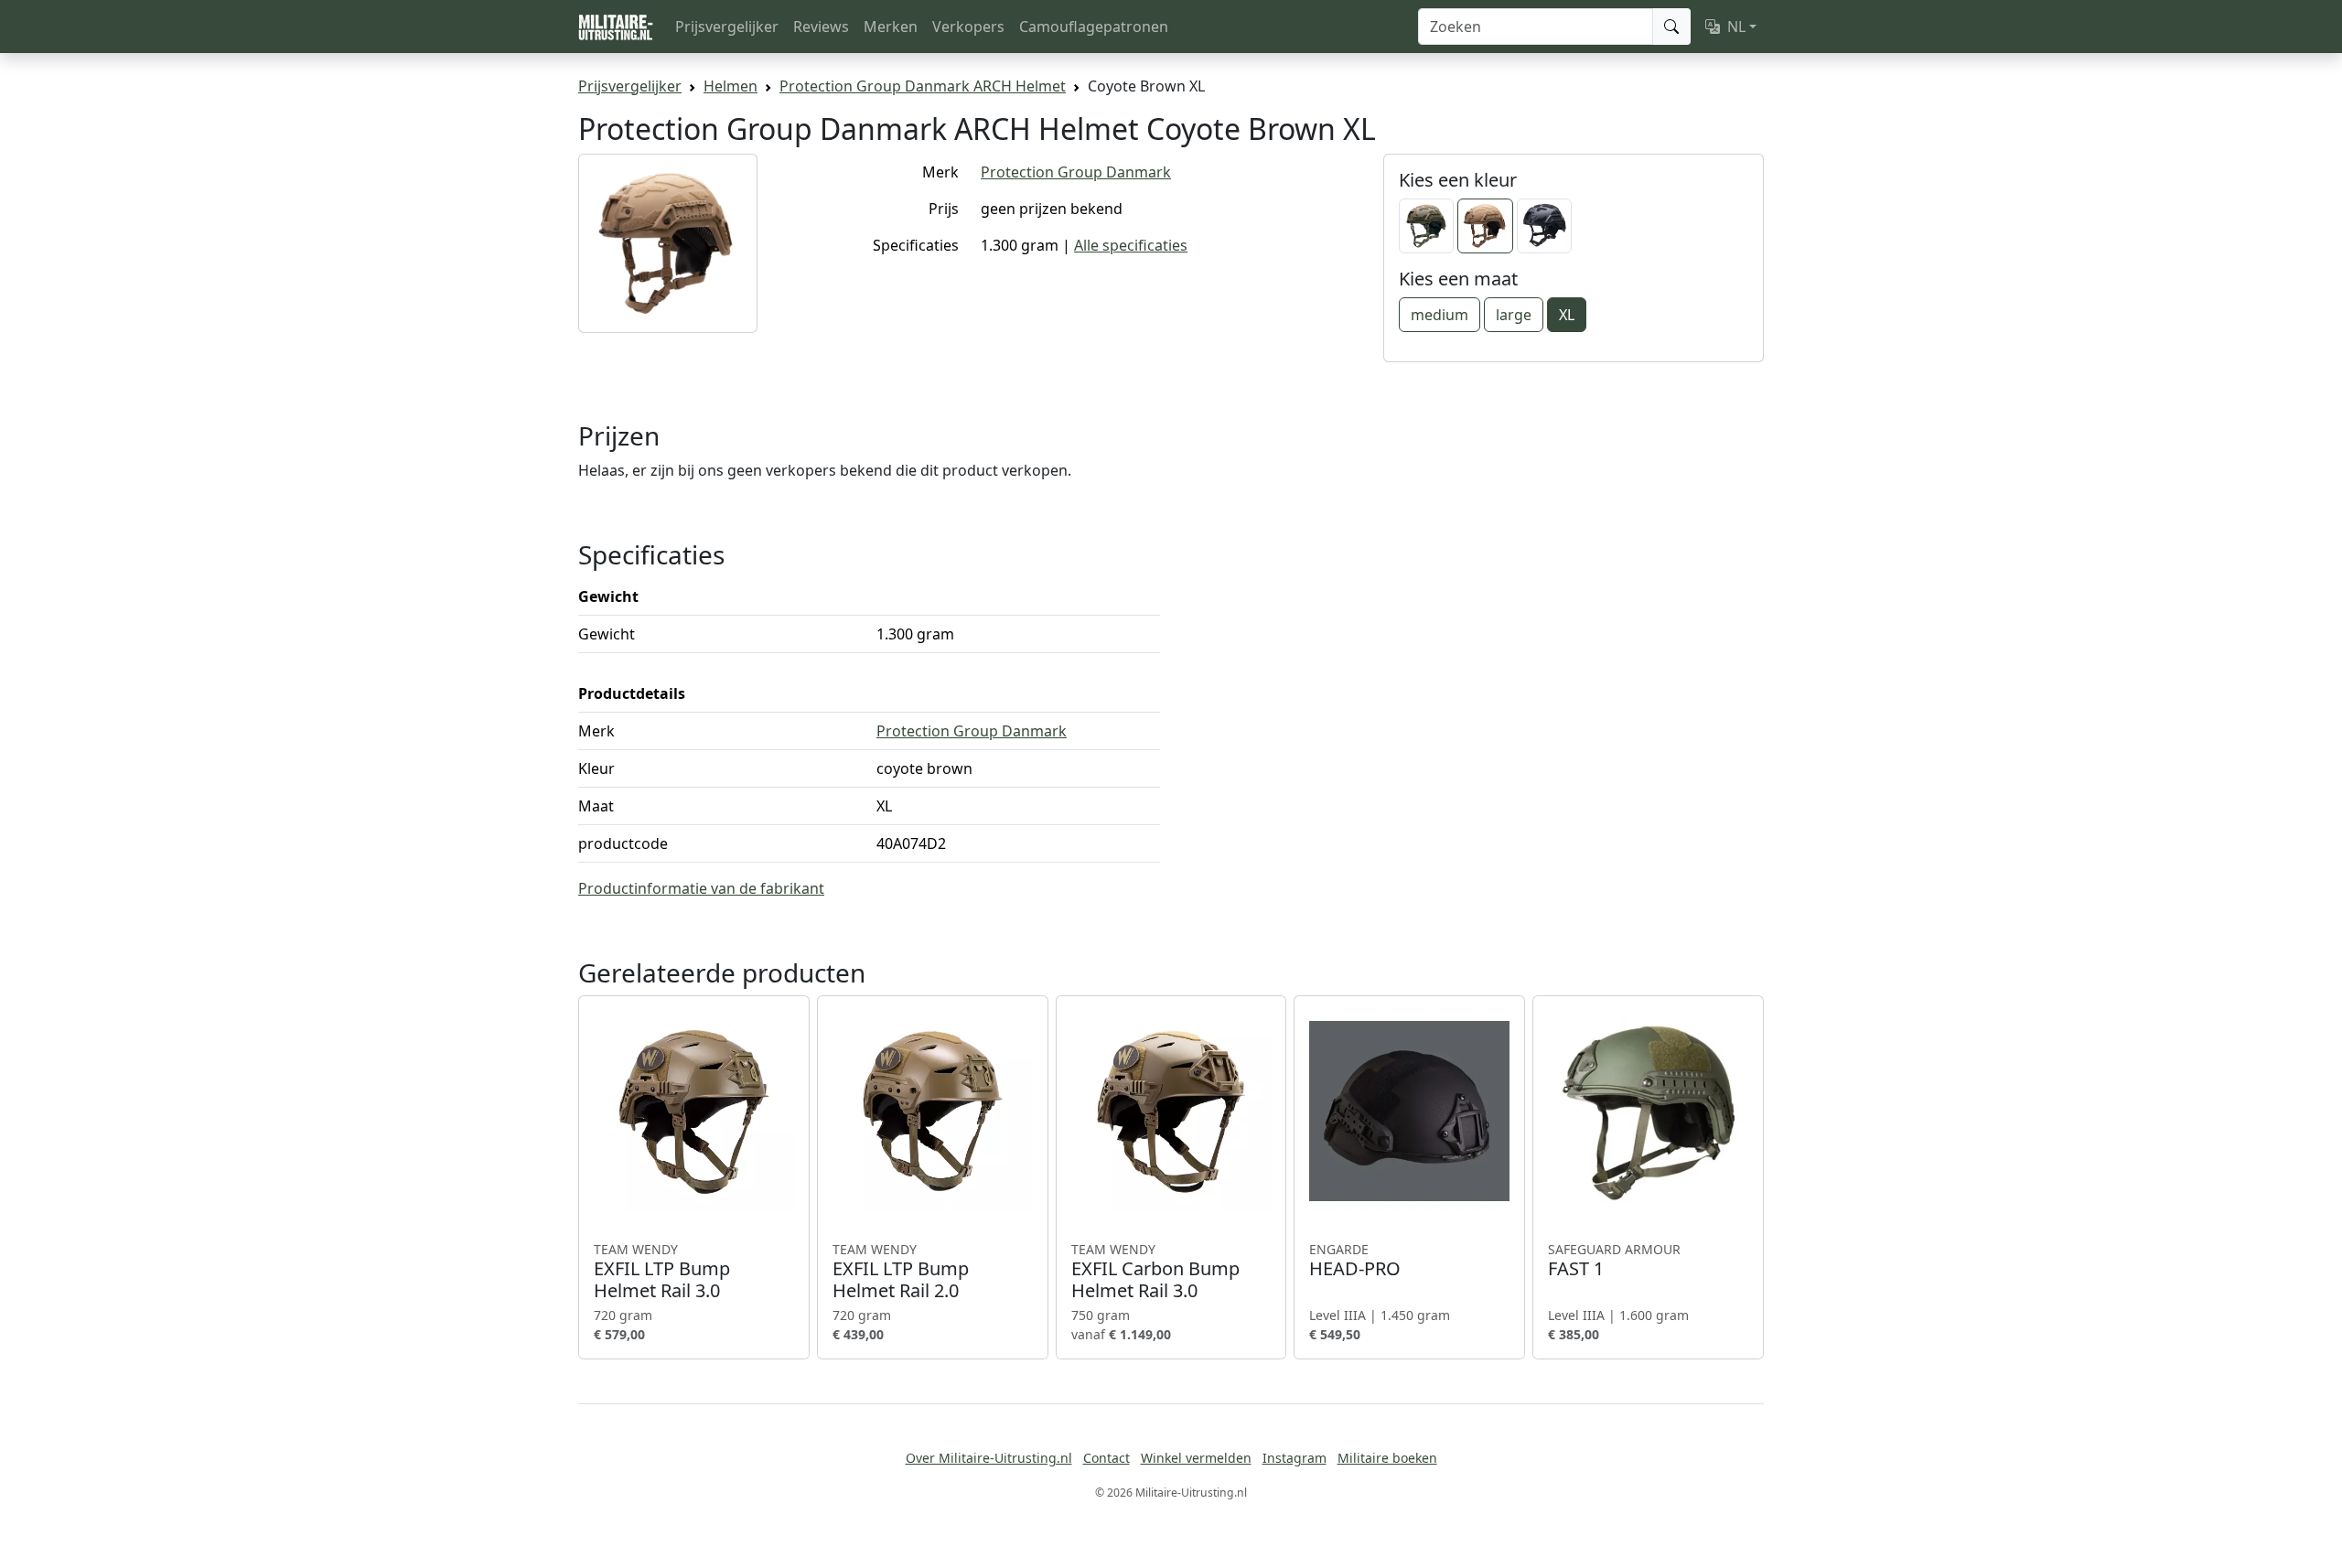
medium (1440, 315)
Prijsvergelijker (727, 27)
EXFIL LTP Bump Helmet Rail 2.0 (901, 1272)
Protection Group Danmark (1076, 172)
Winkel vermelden (1196, 1458)
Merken (891, 27)
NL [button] (1736, 27)
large (1514, 315)
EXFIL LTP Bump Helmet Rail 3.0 (662, 1272)
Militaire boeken (1387, 1458)
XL (1567, 315)
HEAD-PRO (1355, 1261)
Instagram (1295, 1458)
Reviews (821, 27)
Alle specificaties (1131, 245)
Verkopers (968, 27)
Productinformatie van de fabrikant (701, 888)
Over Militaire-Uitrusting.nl (989, 1458)
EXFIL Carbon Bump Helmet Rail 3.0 (1155, 1272)
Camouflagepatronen (1094, 27)
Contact (1107, 1458)
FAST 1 (1614, 1261)
